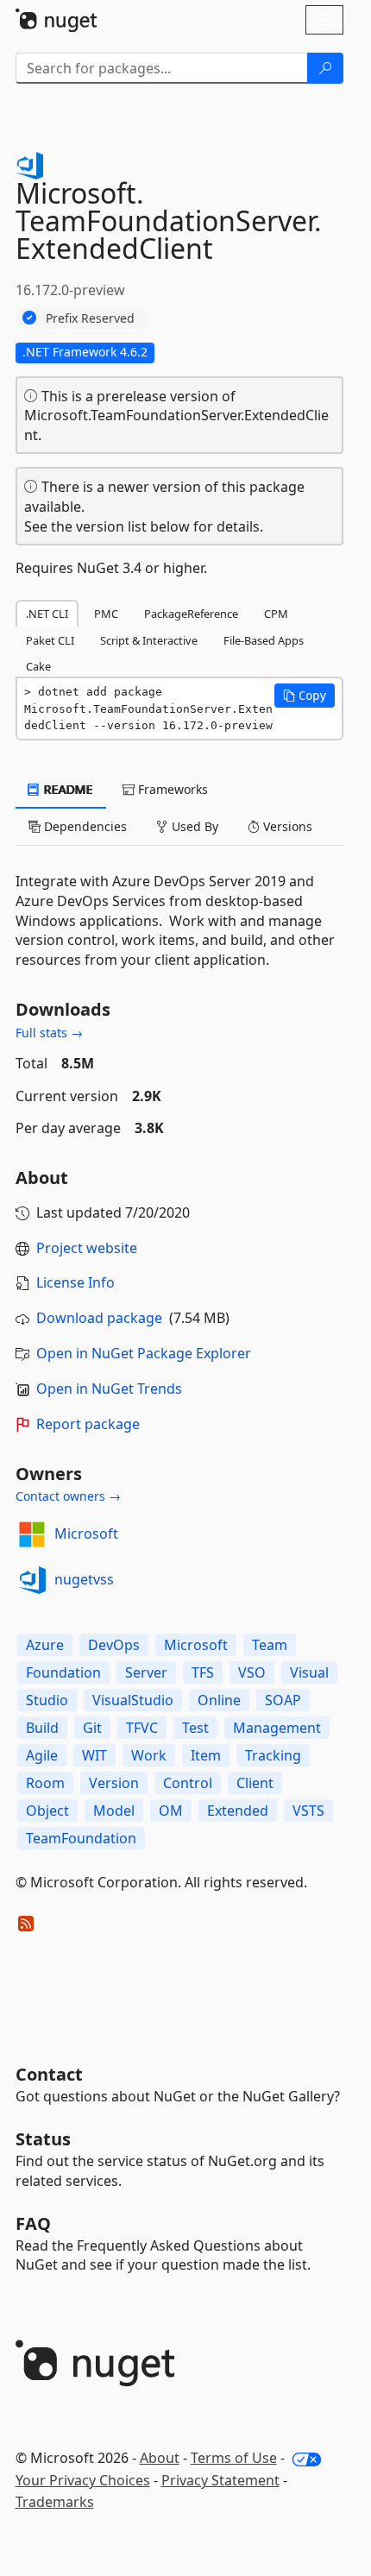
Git (92, 1728)
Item (206, 1755)
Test (195, 1728)
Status (43, 2139)
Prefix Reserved (90, 318)
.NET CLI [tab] (47, 614)
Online (219, 1700)
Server (146, 1672)
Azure (45, 1645)
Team (270, 1645)
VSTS (308, 1811)
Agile (42, 1755)
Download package (99, 1318)
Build (42, 1728)
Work (149, 1755)
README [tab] (67, 789)
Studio (47, 1700)
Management (277, 1728)
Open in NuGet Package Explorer (144, 1353)
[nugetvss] (32, 1580)
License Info (75, 1282)
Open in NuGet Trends (109, 1389)
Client (255, 1783)
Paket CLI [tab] (50, 640)
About (160, 2458)
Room (45, 1783)
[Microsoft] (32, 1534)
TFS (203, 1672)
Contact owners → (68, 1496)
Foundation (63, 1672)
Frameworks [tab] (171, 789)
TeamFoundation (81, 1838)
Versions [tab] (286, 826)
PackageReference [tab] (191, 614)
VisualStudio (133, 1700)
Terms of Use (234, 2458)
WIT (94, 1755)
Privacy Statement (220, 2480)
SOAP (283, 1700)
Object (47, 1811)
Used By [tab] (193, 826)
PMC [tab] (106, 614)
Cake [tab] (38, 666)
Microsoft (86, 1534)
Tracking (273, 1755)
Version (114, 1783)
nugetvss (84, 1579)
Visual (309, 1672)
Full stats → (49, 1033)
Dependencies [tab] (84, 826)
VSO (252, 1672)
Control (188, 1783)
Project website (87, 1248)
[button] (305, 696)
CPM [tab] (276, 614)
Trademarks (55, 2502)
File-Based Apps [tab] (264, 640)
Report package (88, 1424)
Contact (49, 2074)
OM (171, 1811)
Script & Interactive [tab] (149, 640)
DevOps (114, 1645)
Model (114, 1811)
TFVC (142, 1728)
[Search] (325, 68)
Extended (238, 1811)
